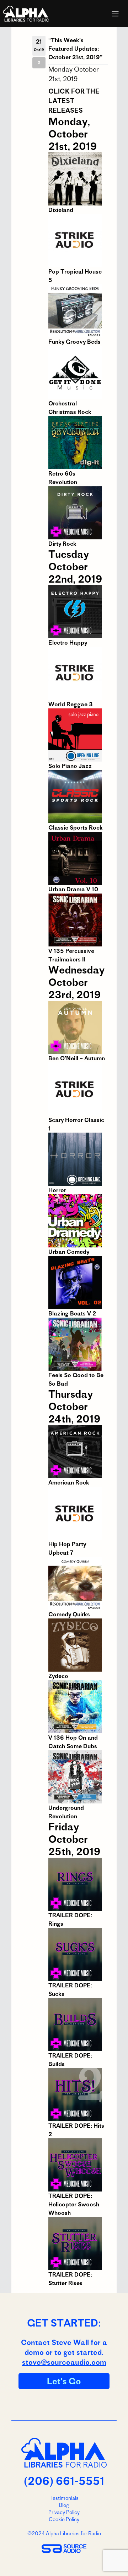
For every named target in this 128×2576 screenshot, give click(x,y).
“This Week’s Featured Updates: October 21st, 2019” (75, 49)
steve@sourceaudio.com (64, 2362)
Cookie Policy (64, 2519)
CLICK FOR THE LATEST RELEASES (74, 101)
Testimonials (64, 2498)
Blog (64, 2505)
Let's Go (64, 2381)
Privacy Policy (64, 2512)
